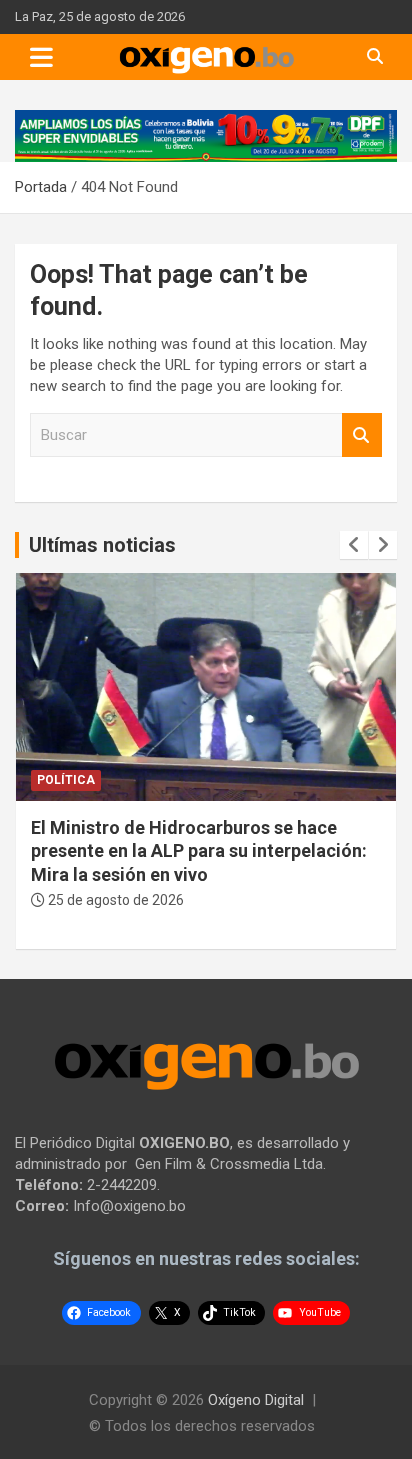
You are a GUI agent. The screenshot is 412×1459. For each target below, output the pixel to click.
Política (66, 780)
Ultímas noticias (102, 545)
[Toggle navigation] (41, 57)
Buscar (362, 435)
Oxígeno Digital (256, 1400)
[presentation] (354, 545)
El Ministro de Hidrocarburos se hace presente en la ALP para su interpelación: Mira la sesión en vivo (199, 851)
